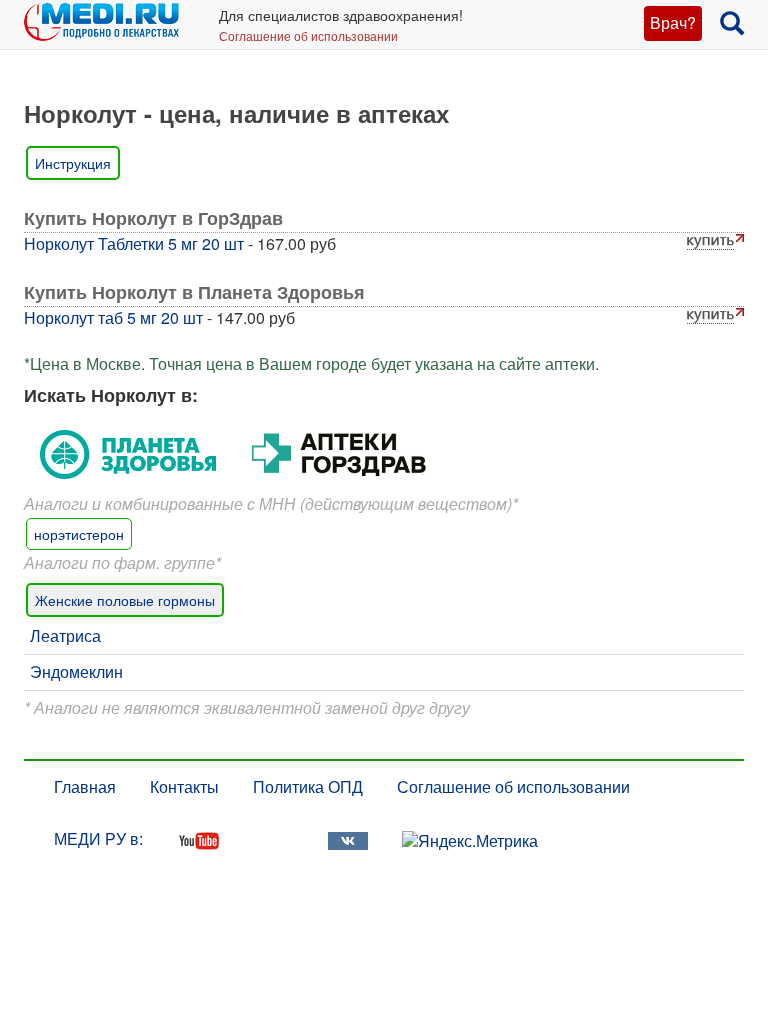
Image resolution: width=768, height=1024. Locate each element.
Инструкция (73, 163)
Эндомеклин (76, 671)
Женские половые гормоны (125, 600)
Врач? (673, 22)
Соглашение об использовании (308, 35)
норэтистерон (79, 534)
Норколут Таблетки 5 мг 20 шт (134, 243)
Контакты (184, 786)
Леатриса (65, 635)
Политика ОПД (308, 786)
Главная (85, 786)
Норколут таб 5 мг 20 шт (113, 317)
